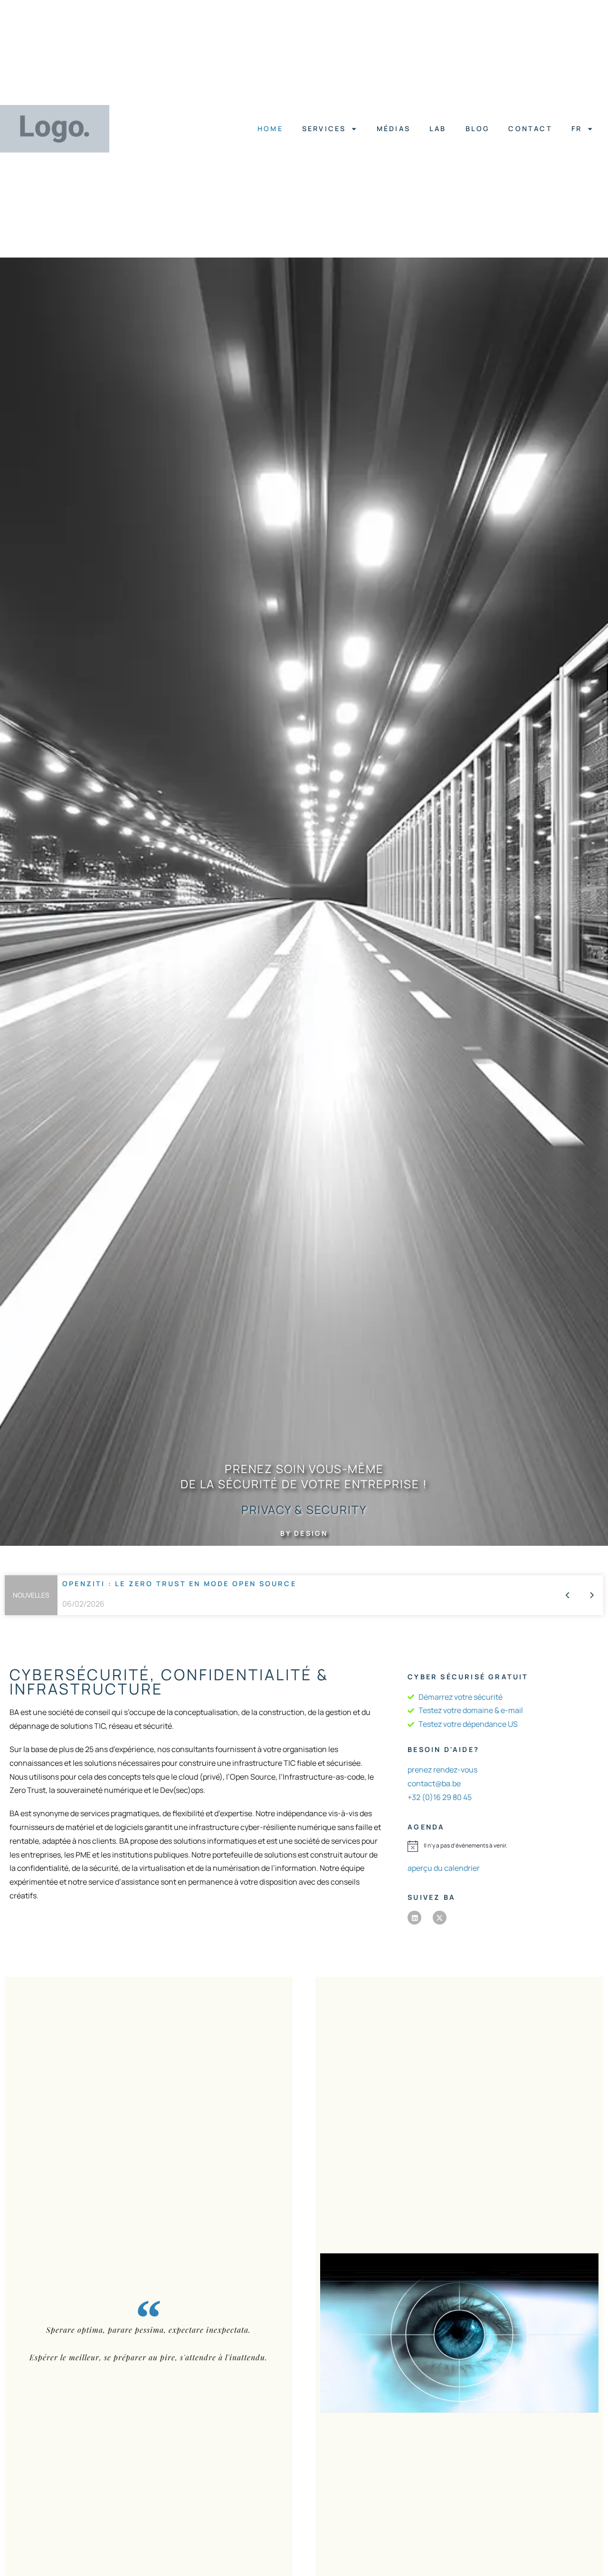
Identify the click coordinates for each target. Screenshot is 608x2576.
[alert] (503, 1846)
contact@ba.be (434, 1783)
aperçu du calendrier (444, 1868)
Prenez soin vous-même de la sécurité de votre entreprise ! (304, 1476)
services (324, 129)
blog (478, 129)
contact (531, 129)
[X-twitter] (440, 1918)
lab (438, 129)
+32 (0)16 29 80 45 (440, 1797)
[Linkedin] (414, 1918)
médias (394, 129)
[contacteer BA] (459, 2333)
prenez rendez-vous (442, 1770)
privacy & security (304, 1509)
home (270, 129)
